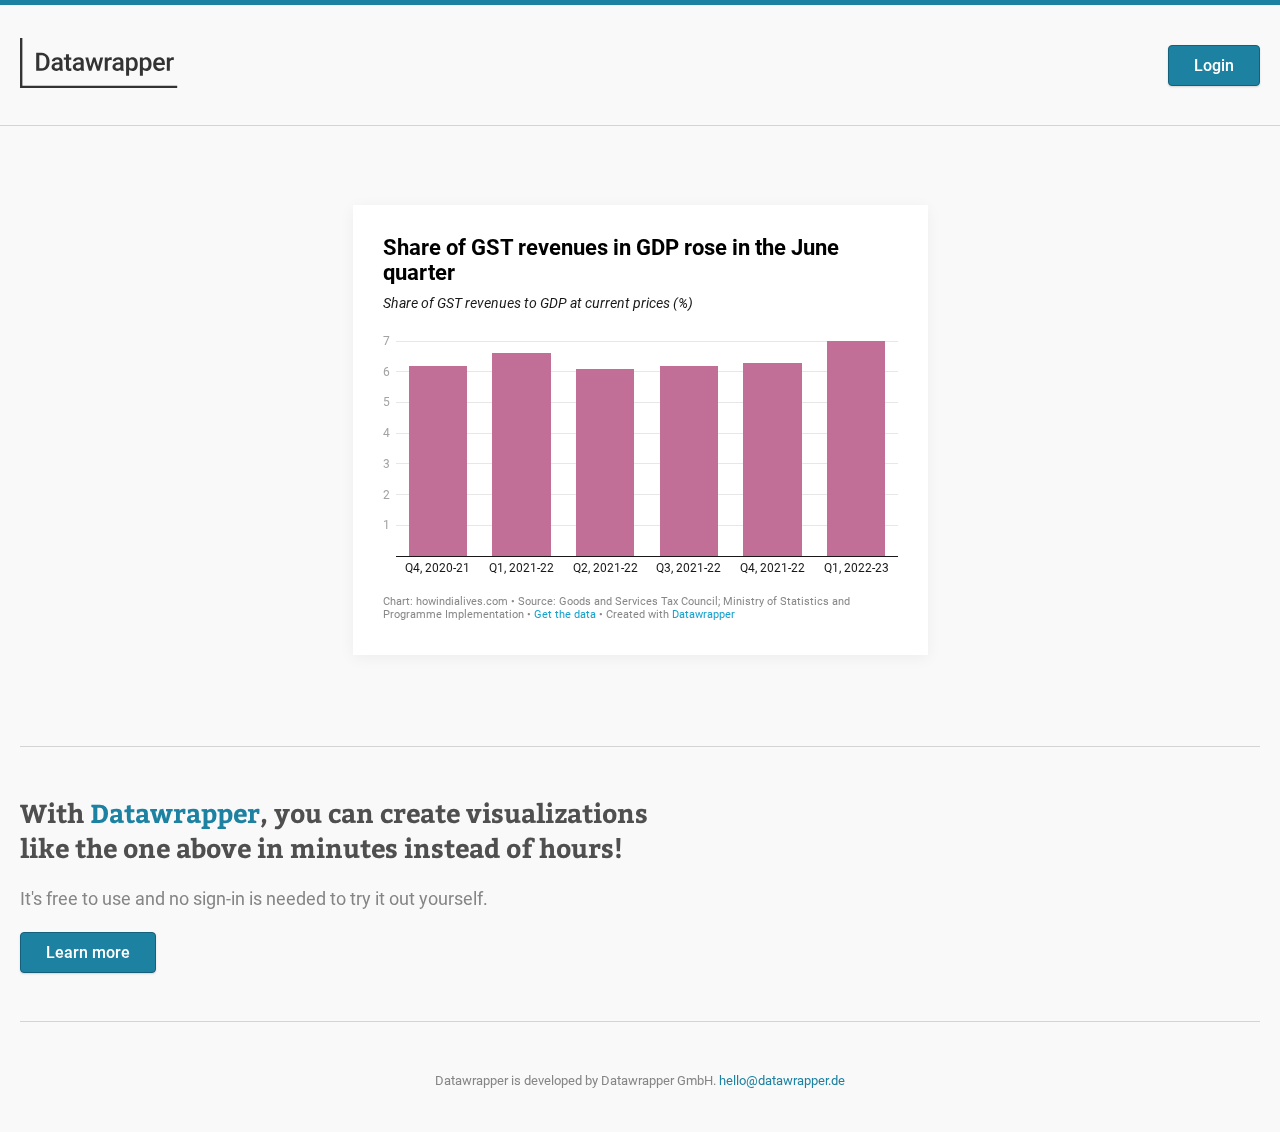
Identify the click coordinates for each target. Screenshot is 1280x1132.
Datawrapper (175, 812)
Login (1214, 65)
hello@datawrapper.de (782, 1080)
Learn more (88, 952)
